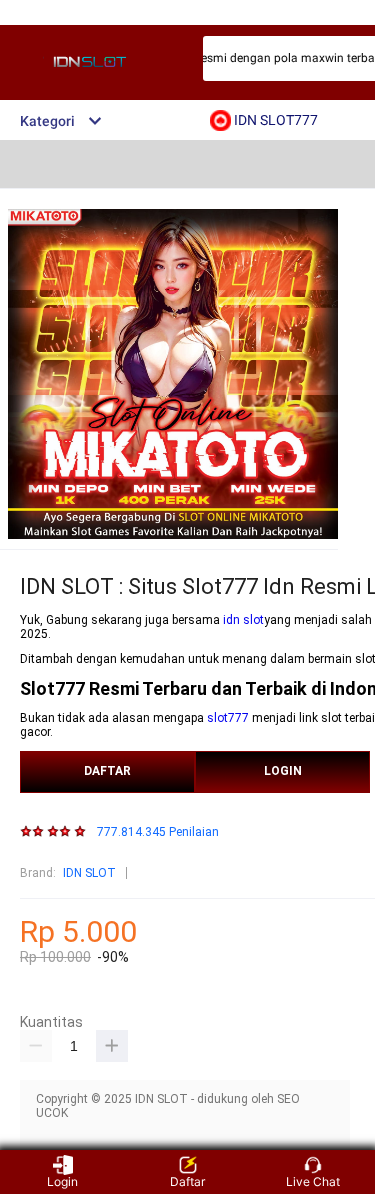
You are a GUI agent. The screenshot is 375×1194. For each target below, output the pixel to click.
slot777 (228, 718)
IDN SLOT (89, 873)
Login (62, 1181)
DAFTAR (107, 771)
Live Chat (313, 1181)
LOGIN (283, 771)
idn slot (243, 620)
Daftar (187, 1181)
